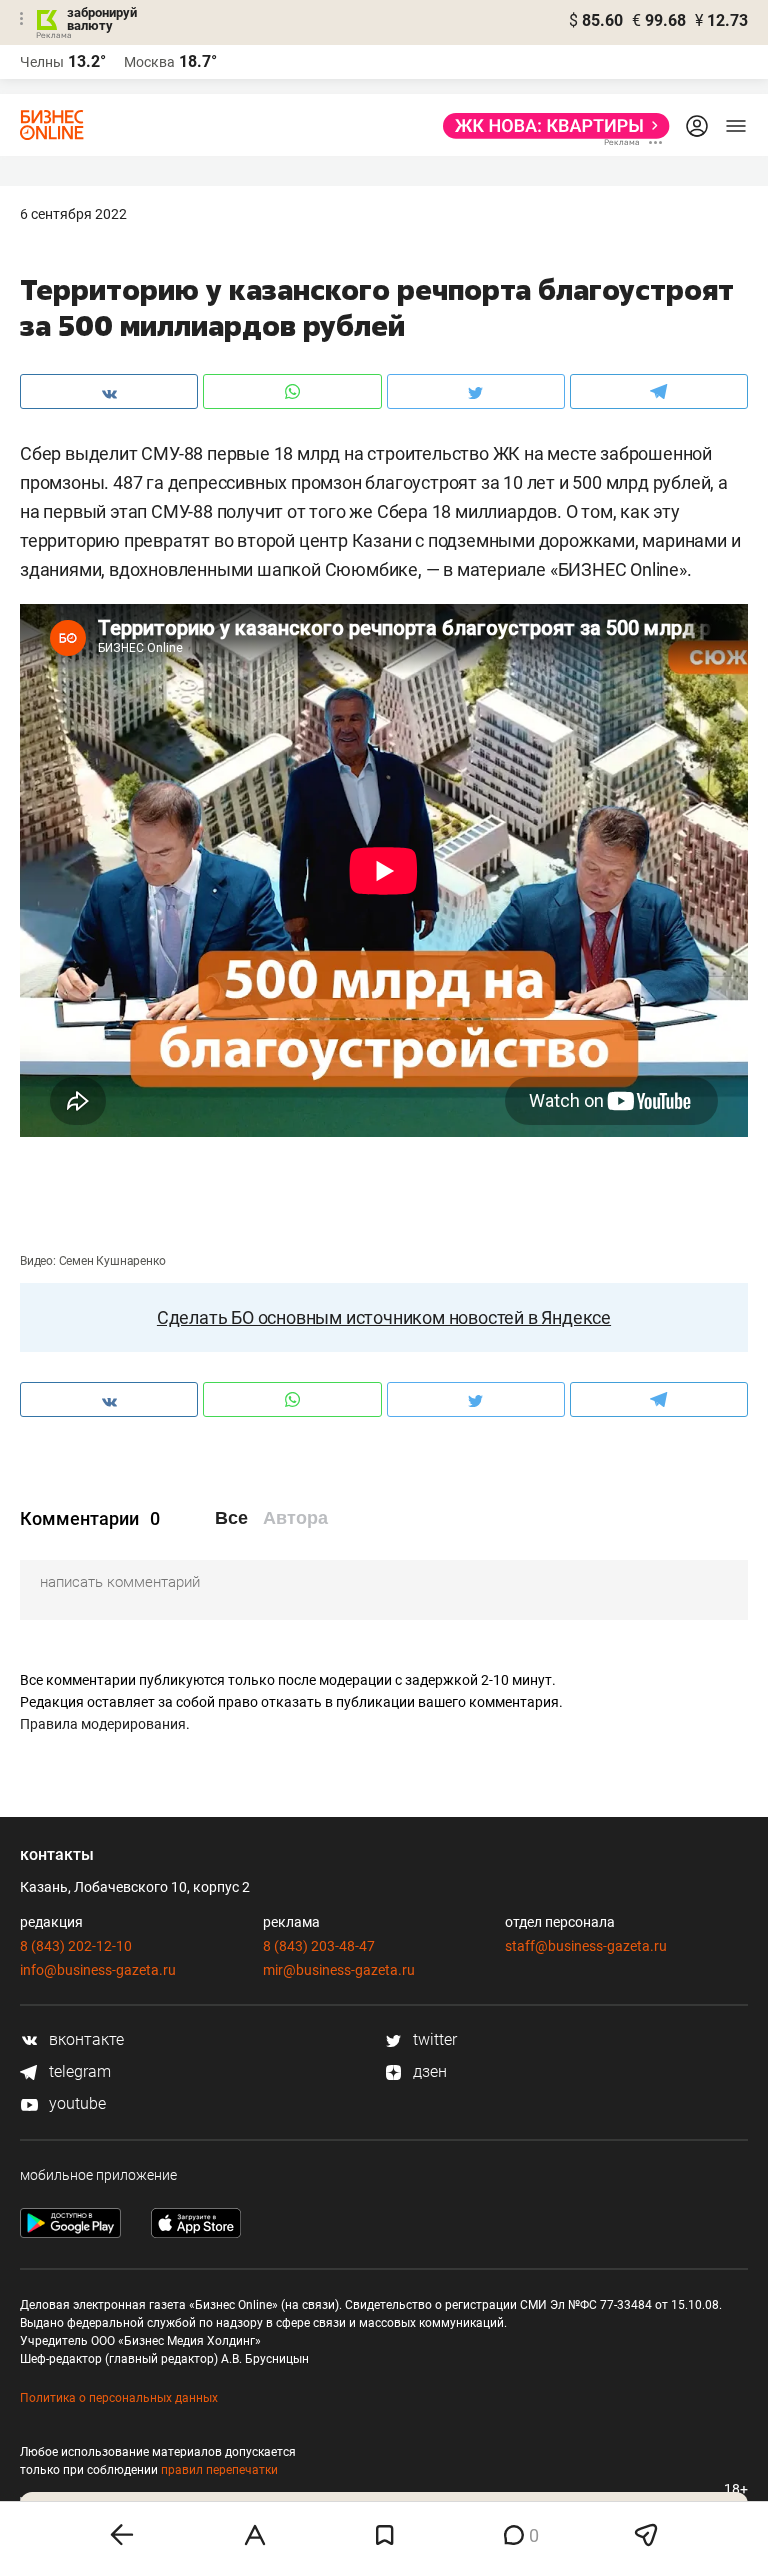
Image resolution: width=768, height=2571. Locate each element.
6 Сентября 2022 (73, 214)
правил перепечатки (219, 2470)
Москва (149, 62)
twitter (433, 2039)
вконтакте (84, 2039)
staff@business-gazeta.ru (586, 1946)
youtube (75, 2103)
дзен (428, 2071)
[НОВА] (550, 126)
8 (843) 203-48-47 (319, 1946)
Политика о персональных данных (119, 2398)
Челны (42, 62)
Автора (295, 1518)
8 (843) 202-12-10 (76, 1946)
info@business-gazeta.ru (98, 1970)
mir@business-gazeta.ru (339, 1970)
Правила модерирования (103, 1724)
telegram (78, 2071)
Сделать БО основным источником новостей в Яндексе (384, 1317)
